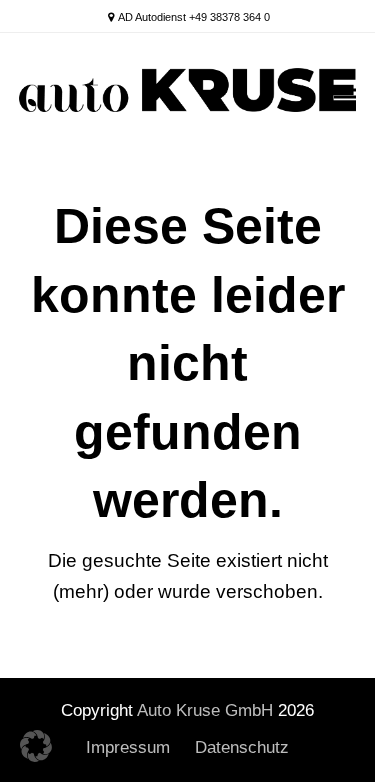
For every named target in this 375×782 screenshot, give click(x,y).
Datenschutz (242, 747)
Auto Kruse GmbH (205, 710)
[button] (345, 97)
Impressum (128, 747)
